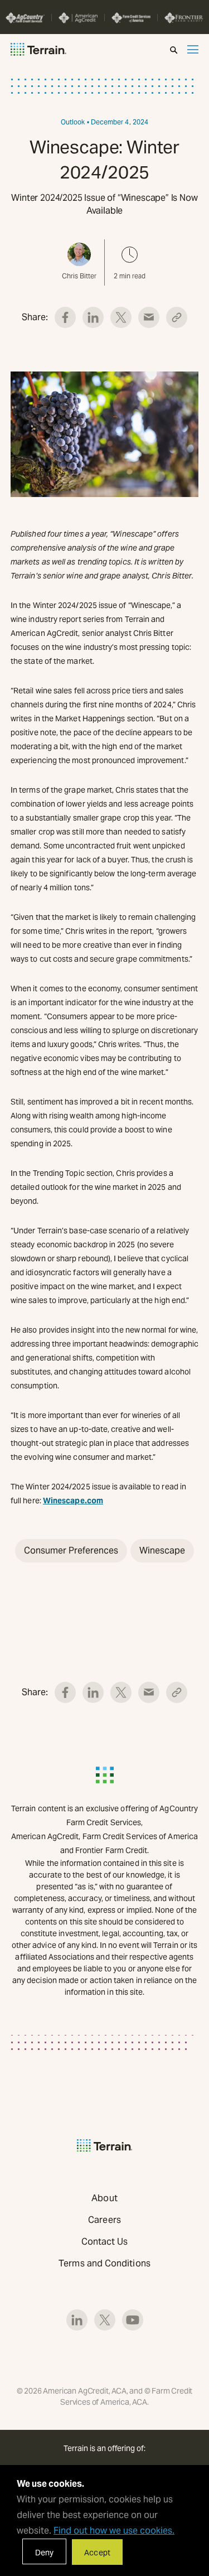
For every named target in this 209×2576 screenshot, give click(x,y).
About (104, 2198)
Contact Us (105, 2242)
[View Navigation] (193, 49)
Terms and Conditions (104, 2263)
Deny (44, 2553)
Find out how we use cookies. (114, 2531)
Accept (97, 2553)
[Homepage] (38, 49)
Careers (104, 2220)
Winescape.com (73, 1501)
